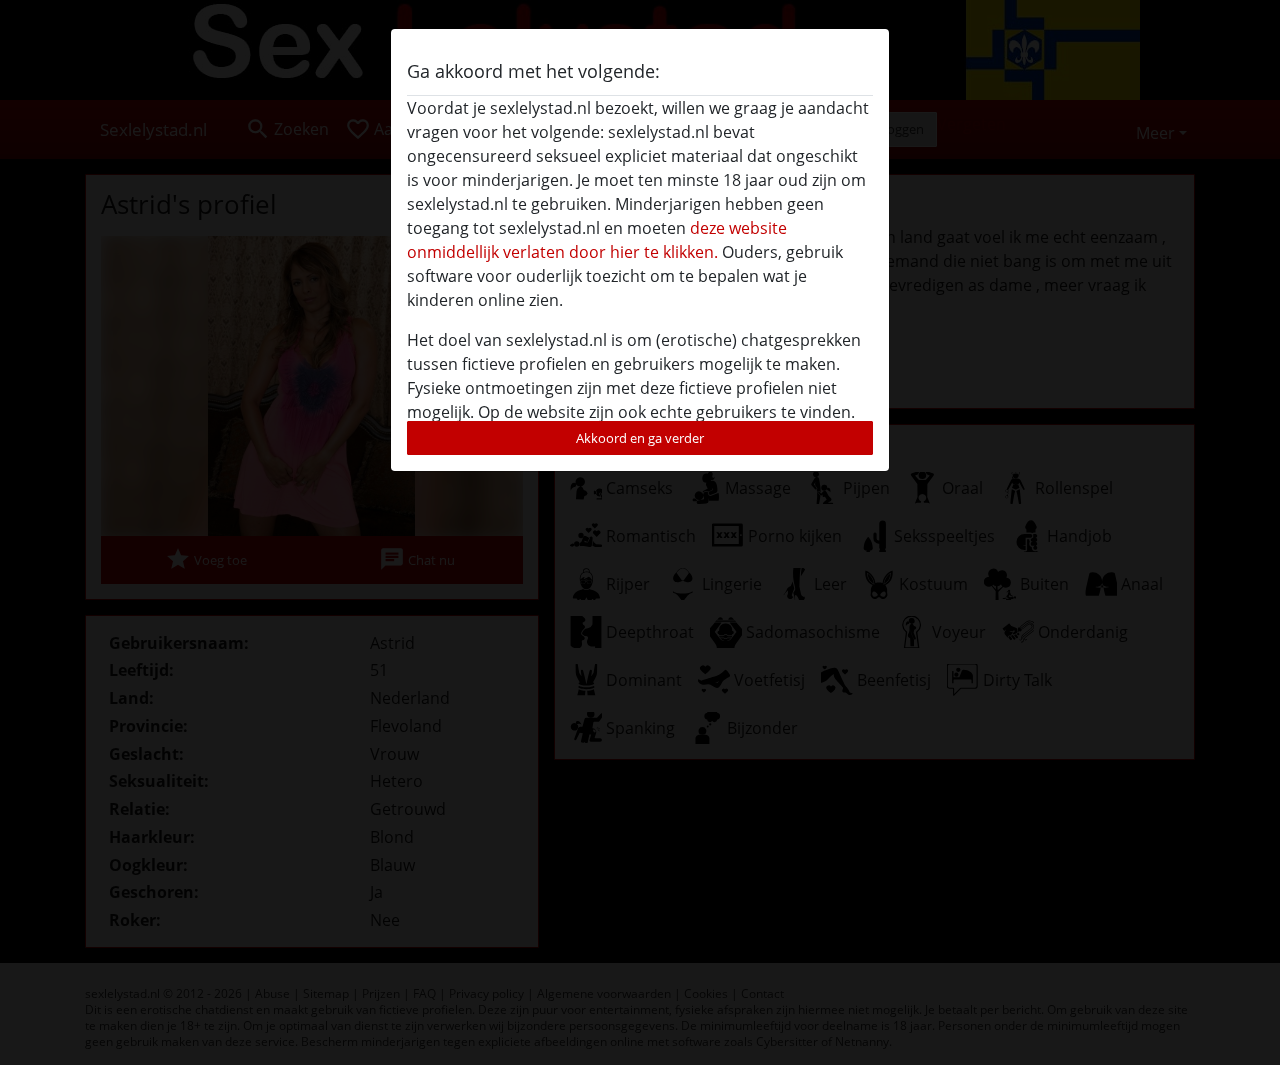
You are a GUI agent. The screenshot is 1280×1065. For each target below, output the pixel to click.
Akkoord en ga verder (640, 438)
